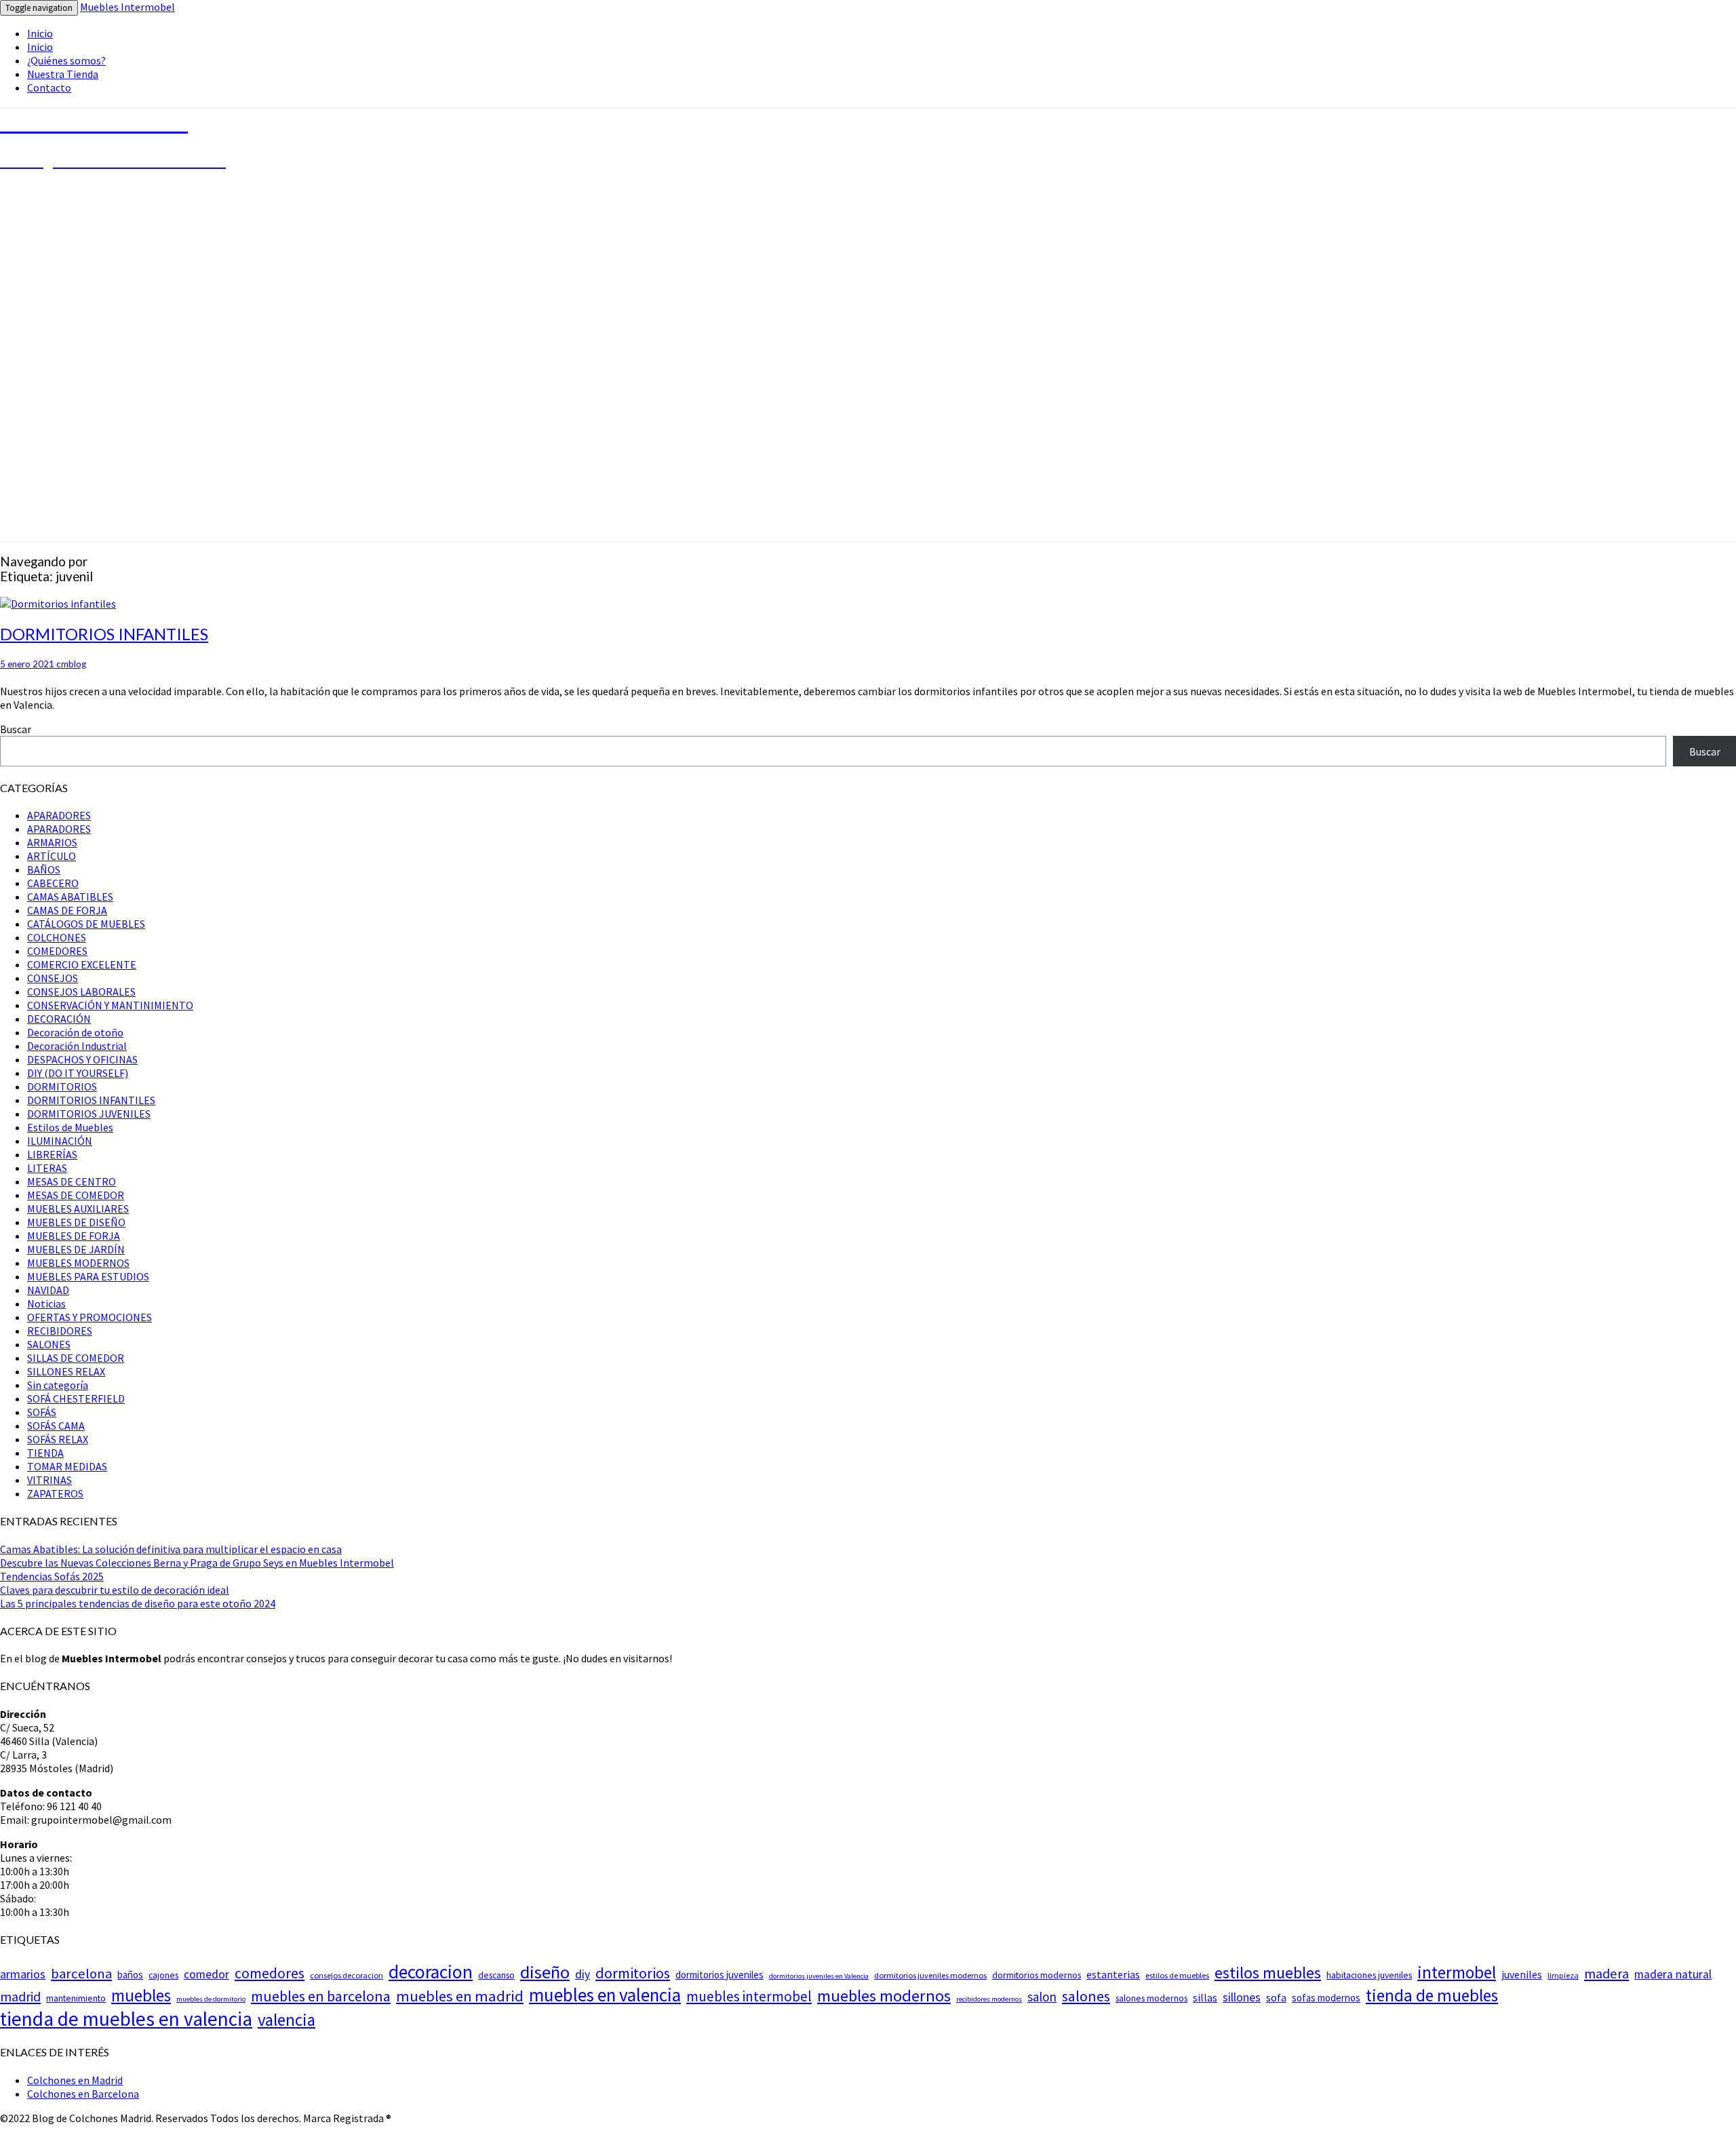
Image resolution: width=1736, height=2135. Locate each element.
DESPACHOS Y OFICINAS (82, 1059)
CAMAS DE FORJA (67, 910)
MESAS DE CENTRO (72, 1181)
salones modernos (1151, 1998)
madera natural (1673, 1974)
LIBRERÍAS (52, 1154)
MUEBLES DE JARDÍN (76, 1249)
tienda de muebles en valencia (126, 2019)
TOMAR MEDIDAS (67, 1466)
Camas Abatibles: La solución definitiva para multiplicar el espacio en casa (171, 1549)
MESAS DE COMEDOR (76, 1195)
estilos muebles (1268, 1973)
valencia (287, 2020)
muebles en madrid (460, 1996)
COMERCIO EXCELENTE (82, 964)
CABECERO (53, 883)
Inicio (40, 33)
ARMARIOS (52, 842)
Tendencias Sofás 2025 (52, 1576)
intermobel (1457, 1972)
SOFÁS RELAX (58, 1439)
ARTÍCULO (52, 856)
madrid (20, 1997)
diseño (545, 1972)
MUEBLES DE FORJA (74, 1236)
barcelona (81, 1974)
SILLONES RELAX (66, 1371)
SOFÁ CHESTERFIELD (76, 1398)
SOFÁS (42, 1412)
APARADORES (59, 815)
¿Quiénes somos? (66, 60)
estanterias (1113, 1974)
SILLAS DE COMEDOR (76, 1358)
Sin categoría (58, 1385)
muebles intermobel (749, 1996)
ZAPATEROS (55, 1493)
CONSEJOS (53, 978)
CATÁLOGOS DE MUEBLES (86, 924)
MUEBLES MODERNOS (78, 1263)
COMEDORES (57, 951)
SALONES (49, 1344)
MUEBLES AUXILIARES (78, 1209)
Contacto (49, 87)
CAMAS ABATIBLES (70, 897)
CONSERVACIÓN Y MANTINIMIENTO (110, 1005)
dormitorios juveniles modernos (930, 1975)
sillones (1242, 1997)
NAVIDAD (48, 1290)
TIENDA (45, 1453)
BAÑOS (44, 869)
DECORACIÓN (59, 1019)
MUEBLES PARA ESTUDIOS (88, 1276)
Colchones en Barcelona (83, 2094)
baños (130, 1975)
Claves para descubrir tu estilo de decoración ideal (115, 1590)
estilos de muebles (1177, 1975)
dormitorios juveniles (719, 1975)
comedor (206, 1974)
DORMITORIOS (62, 1086)
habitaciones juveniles (1369, 1975)
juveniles (1522, 1974)
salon (1042, 1997)
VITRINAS (50, 1480)
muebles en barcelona (321, 1996)
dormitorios (633, 1973)
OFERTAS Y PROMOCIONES (90, 1317)
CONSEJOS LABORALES (81, 992)
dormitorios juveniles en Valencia (819, 1976)
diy (583, 1974)
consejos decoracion (347, 1975)
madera (1606, 1974)
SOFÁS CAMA (56, 1426)
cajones (163, 1975)
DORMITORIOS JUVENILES (89, 1114)
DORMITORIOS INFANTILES (104, 634)
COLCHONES (57, 937)
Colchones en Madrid (75, 2080)
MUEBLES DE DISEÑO (76, 1222)
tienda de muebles (1432, 1995)
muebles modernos (884, 1996)
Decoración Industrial (77, 1046)
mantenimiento (76, 1998)
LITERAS (47, 1168)
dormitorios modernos (1037, 1975)
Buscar (16, 729)
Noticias (46, 1304)
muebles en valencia (605, 1995)
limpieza (1563, 1975)
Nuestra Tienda (63, 74)
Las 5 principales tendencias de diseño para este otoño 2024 (138, 1603)
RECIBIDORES (60, 1331)
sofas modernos (1326, 1998)
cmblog (71, 664)
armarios (23, 1974)
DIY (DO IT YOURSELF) (78, 1073)
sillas (1205, 1997)
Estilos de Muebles (70, 1127)
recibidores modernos (989, 1999)
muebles (141, 1995)
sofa (1276, 1998)
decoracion (431, 1972)
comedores (270, 1973)
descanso (496, 1975)
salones (1086, 1996)
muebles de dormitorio (211, 1999)
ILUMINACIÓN (60, 1141)
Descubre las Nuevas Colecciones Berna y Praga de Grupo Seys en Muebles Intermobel (197, 1563)
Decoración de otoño (75, 1032)
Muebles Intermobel (127, 7)
